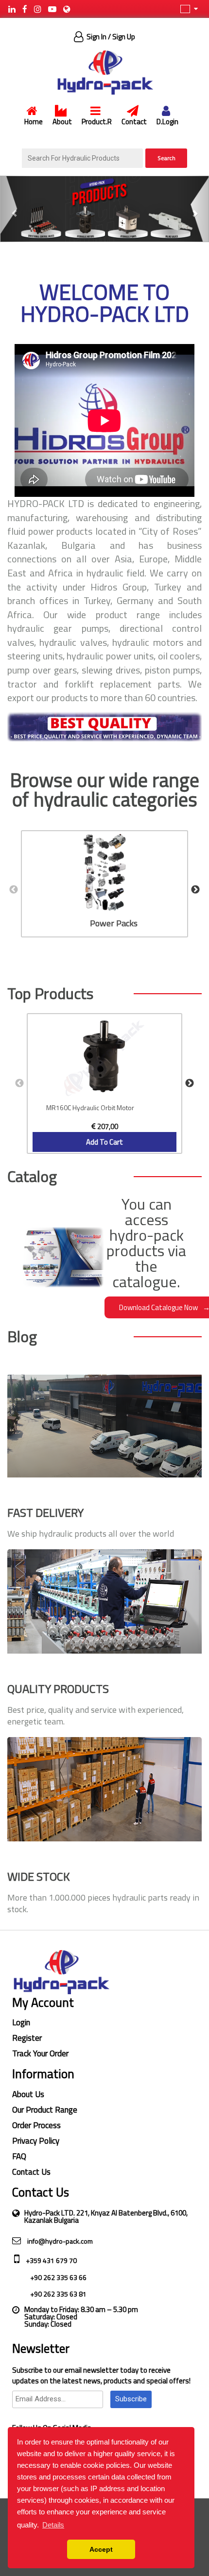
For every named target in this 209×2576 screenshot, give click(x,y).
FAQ (19, 2156)
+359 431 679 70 (51, 2260)
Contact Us (31, 2172)
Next (195, 890)
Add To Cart (104, 1142)
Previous (14, 890)
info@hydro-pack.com (59, 2241)
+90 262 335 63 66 (58, 2277)
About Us (28, 2094)
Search (166, 158)
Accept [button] (101, 2549)
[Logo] (104, 72)
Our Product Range (45, 2110)
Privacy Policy (36, 2141)
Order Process (36, 2125)
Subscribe (131, 2399)
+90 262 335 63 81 (58, 2294)
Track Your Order (40, 2053)
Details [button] (53, 2525)
